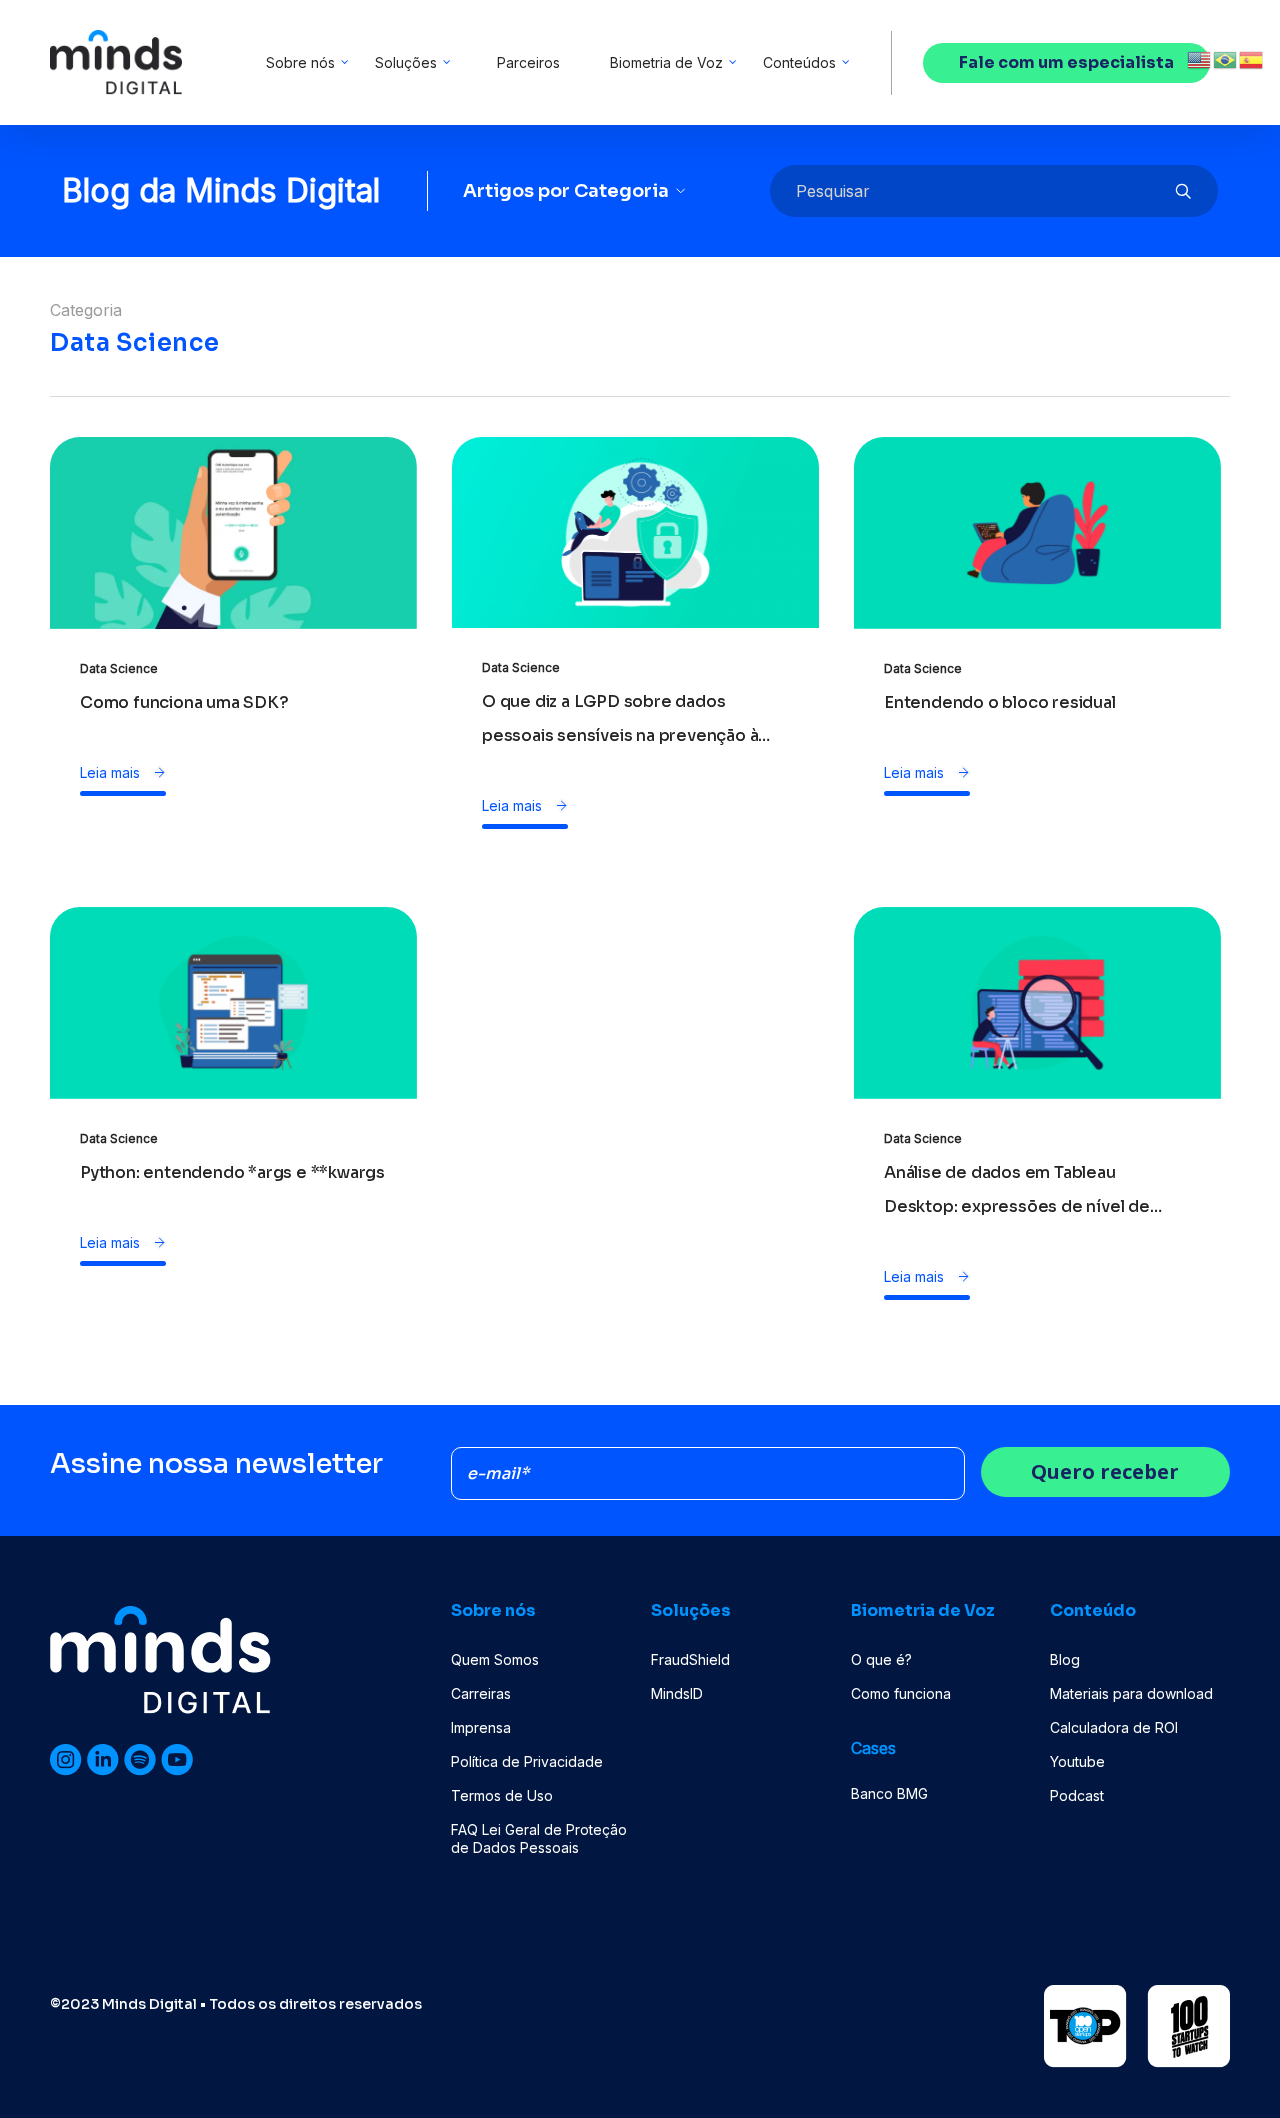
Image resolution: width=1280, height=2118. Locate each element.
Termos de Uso (502, 1795)
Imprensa (481, 1727)
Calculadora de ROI (1114, 1727)
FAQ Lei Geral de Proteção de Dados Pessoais (539, 1838)
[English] (1200, 58)
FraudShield (690, 1659)
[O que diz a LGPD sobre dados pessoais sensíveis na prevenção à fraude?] (635, 595)
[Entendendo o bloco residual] (1037, 578)
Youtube (1077, 1761)
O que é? (881, 1659)
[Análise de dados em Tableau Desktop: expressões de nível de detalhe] (1037, 1065)
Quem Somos (495, 1659)
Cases (873, 1748)
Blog (1065, 1659)
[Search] (1183, 192)
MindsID (677, 1693)
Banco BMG (889, 1793)
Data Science (119, 668)
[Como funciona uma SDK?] (233, 578)
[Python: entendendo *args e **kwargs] (233, 1048)
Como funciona (901, 1693)
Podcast (1077, 1795)
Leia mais (112, 772)
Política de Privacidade (527, 1761)
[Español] (1252, 58)
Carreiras (481, 1693)
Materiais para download (1131, 1693)
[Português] (1226, 58)
